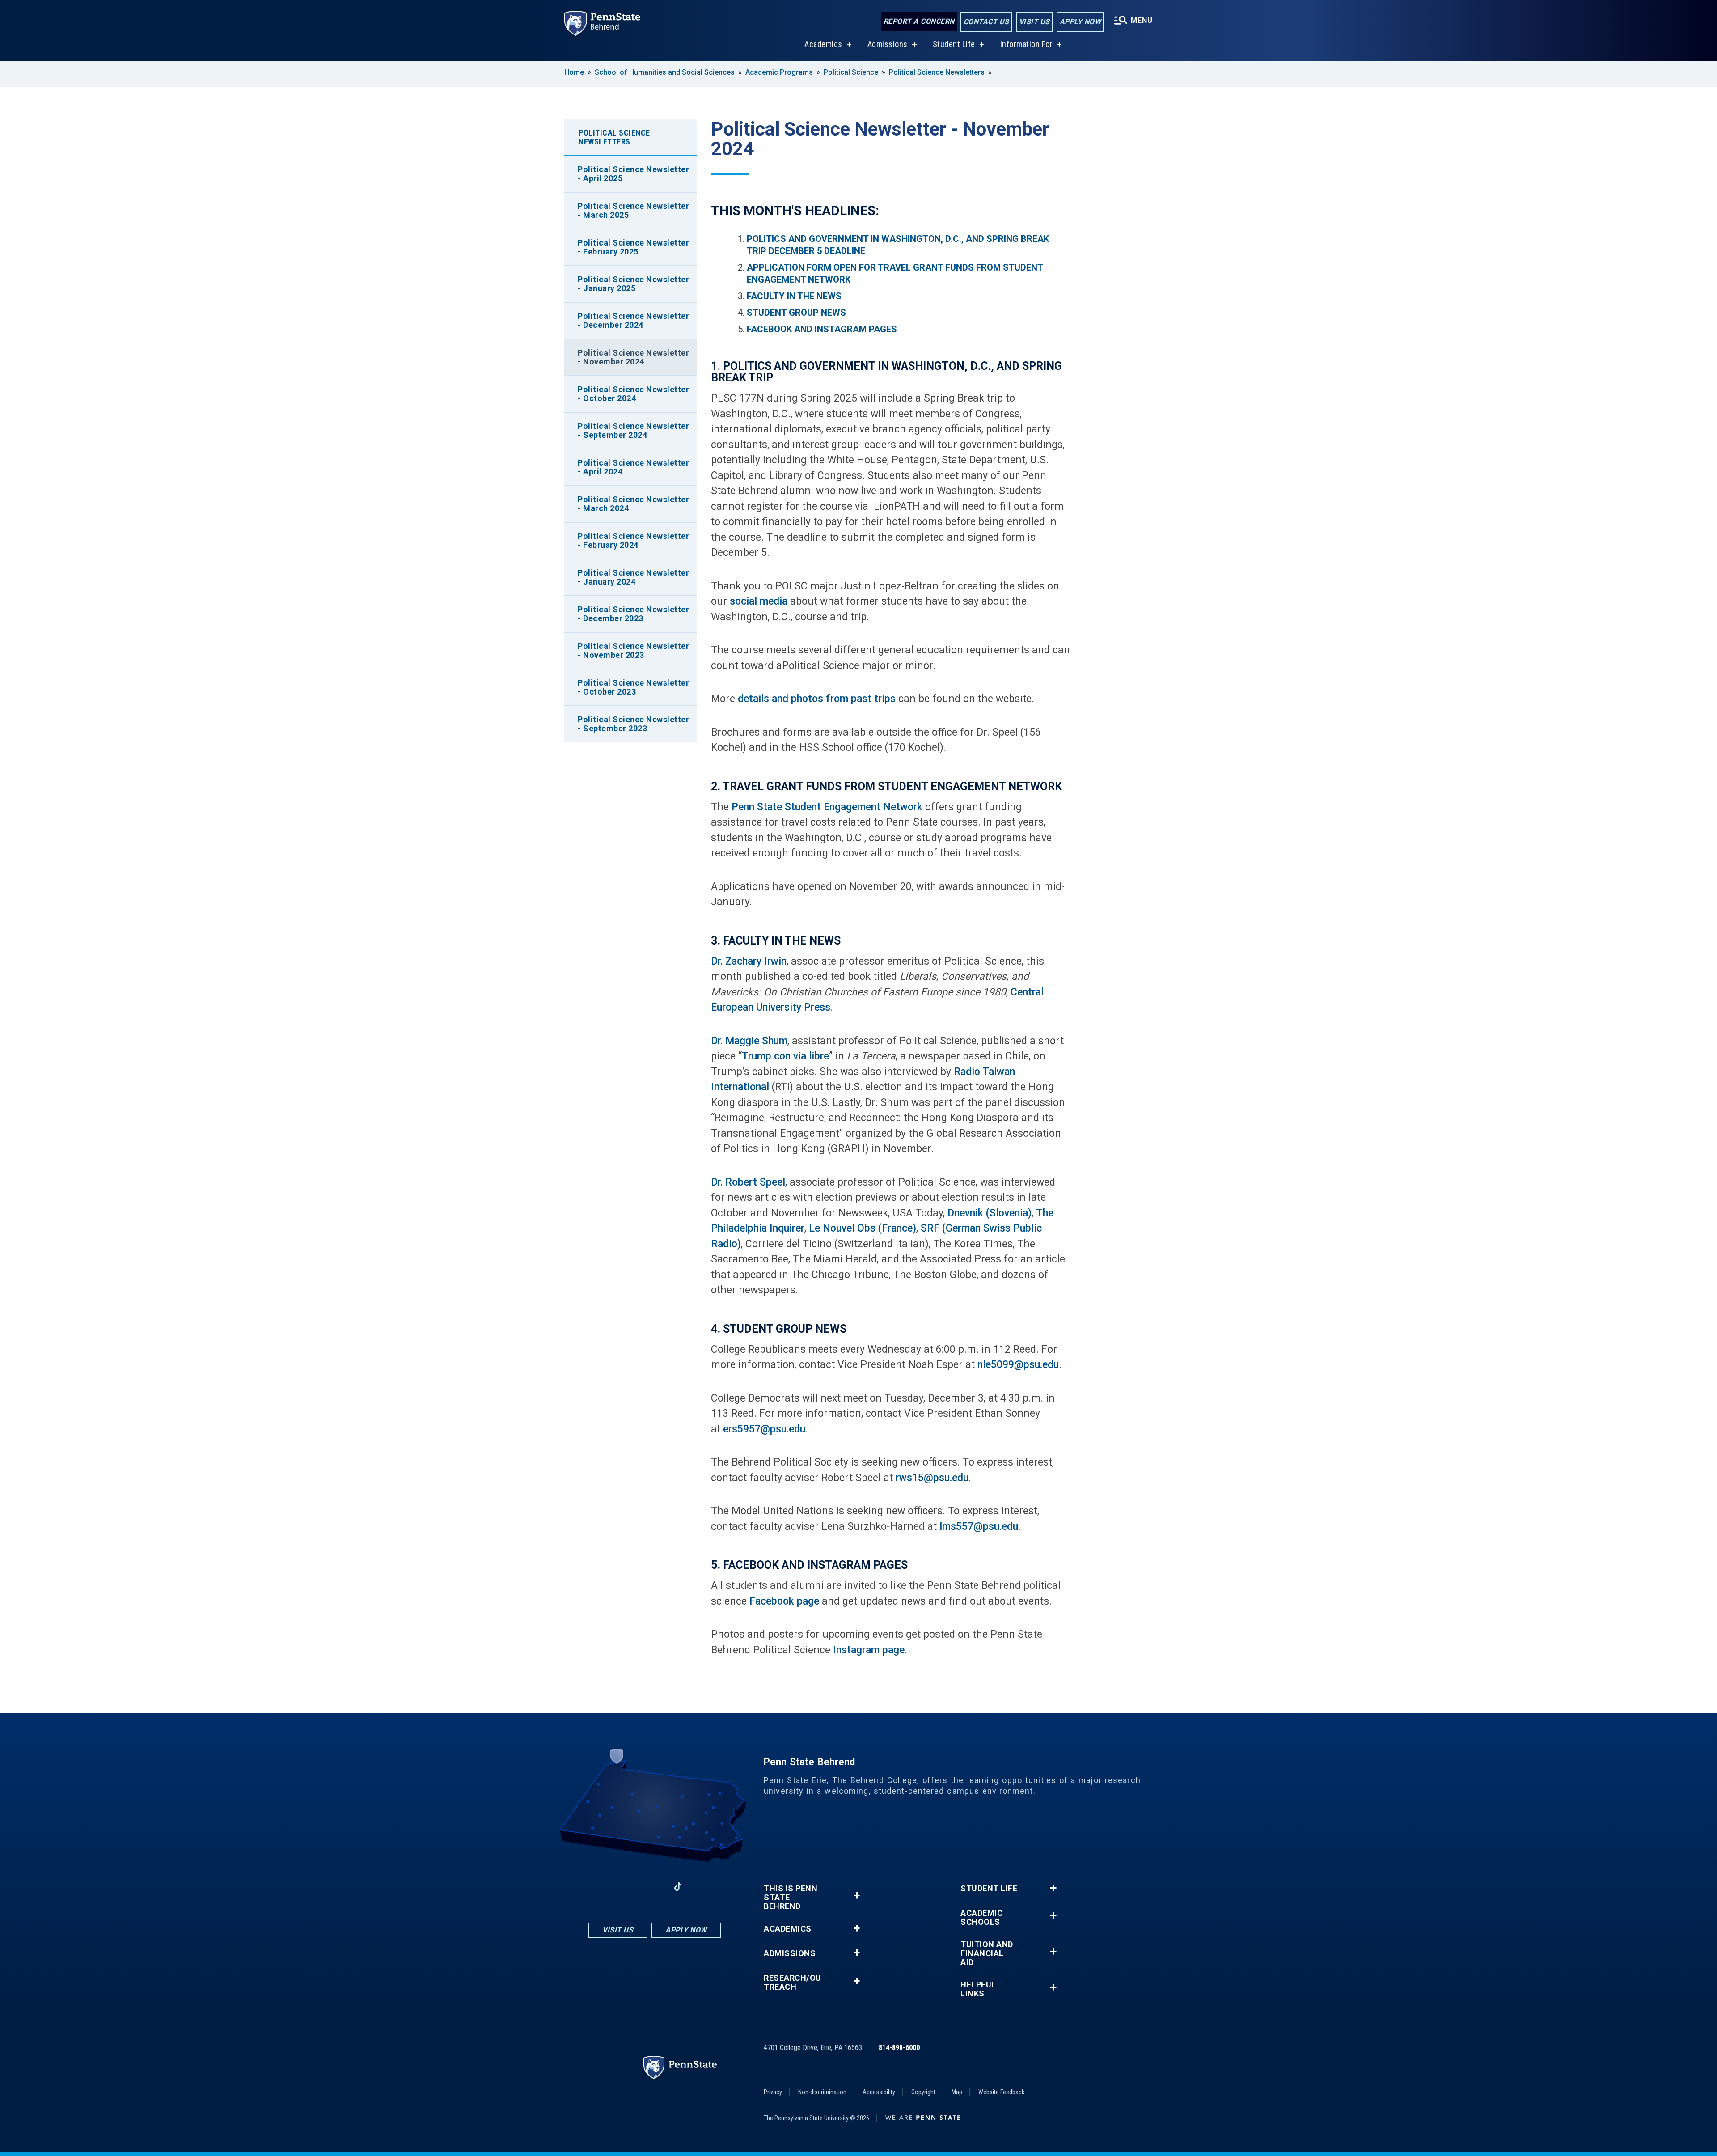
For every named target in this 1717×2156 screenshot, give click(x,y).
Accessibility (879, 2092)
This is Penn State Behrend (791, 1898)
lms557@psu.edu (979, 1527)
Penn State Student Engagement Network (827, 807)
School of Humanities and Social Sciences (665, 72)
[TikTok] (678, 1887)
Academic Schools (981, 1918)
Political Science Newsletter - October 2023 (633, 687)
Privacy (773, 2092)
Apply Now (1081, 22)
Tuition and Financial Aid (987, 1953)
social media (759, 601)
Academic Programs (779, 72)
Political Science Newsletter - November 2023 (633, 650)
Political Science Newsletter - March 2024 (633, 504)
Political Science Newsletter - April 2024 (633, 467)
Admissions (888, 44)
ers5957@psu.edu (764, 1429)
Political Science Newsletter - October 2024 (633, 394)
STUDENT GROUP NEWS (796, 313)
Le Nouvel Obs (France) (863, 1228)
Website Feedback (1001, 2092)
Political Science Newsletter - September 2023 (633, 724)
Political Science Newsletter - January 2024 (633, 577)
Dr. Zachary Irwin (749, 961)
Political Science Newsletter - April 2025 (633, 174)
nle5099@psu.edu (1018, 1365)
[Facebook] (608, 1887)
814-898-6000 (899, 2048)
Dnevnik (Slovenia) (988, 1213)
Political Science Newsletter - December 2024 (633, 320)
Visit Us (1034, 22)
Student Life (954, 44)
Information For (1027, 44)
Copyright (923, 2092)
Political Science (851, 72)
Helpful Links (978, 1989)
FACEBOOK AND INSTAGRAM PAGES (822, 329)
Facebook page (784, 1601)
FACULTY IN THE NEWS (794, 296)
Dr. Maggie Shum (749, 1041)
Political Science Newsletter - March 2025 (633, 210)
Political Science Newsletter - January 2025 (633, 284)
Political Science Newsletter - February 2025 (633, 247)
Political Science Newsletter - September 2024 (633, 430)
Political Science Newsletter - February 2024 (633, 540)
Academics (823, 44)
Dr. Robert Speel (748, 1182)
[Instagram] (631, 1887)
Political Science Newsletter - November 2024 (633, 357)
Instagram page (869, 1650)
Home (574, 72)
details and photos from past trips (817, 699)
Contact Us (986, 22)
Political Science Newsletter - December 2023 (633, 614)
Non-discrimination (822, 2092)
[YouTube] (701, 1887)
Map (957, 2092)
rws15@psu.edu (932, 1478)
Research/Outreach (793, 1982)
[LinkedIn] (655, 1887)
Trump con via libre (785, 1056)
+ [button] (856, 1896)
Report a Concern (919, 21)
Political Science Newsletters (937, 72)
